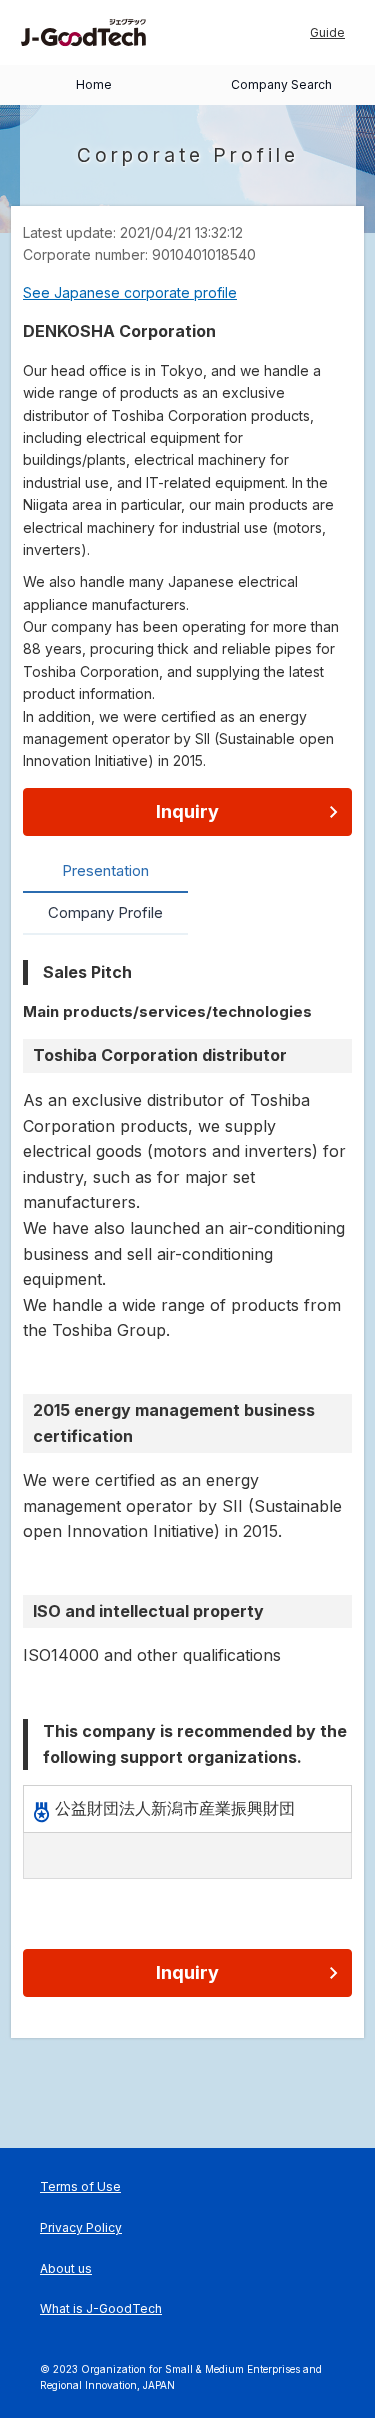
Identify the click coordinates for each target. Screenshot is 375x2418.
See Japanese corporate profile (130, 292)
